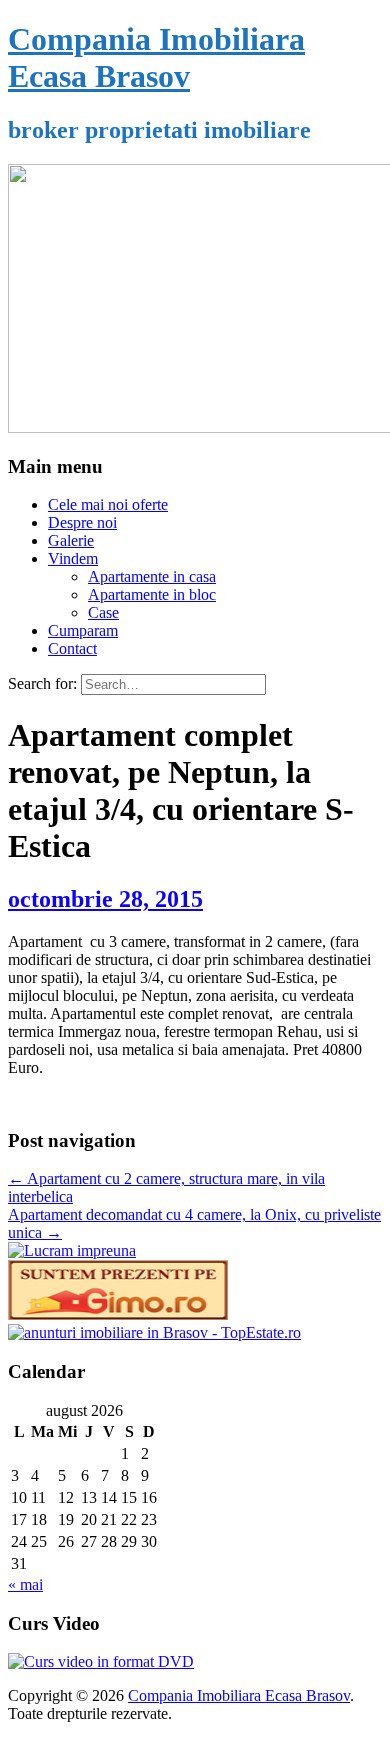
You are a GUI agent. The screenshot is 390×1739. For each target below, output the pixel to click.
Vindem (73, 558)
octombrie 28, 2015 (105, 899)
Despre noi (82, 522)
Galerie (71, 540)
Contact (72, 648)
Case (103, 612)
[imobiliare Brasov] (154, 1332)
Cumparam (83, 630)
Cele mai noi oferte (108, 504)
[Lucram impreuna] (72, 1250)
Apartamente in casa (152, 576)
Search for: (42, 683)
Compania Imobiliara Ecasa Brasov (156, 57)
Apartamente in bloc (152, 594)
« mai (25, 1584)
